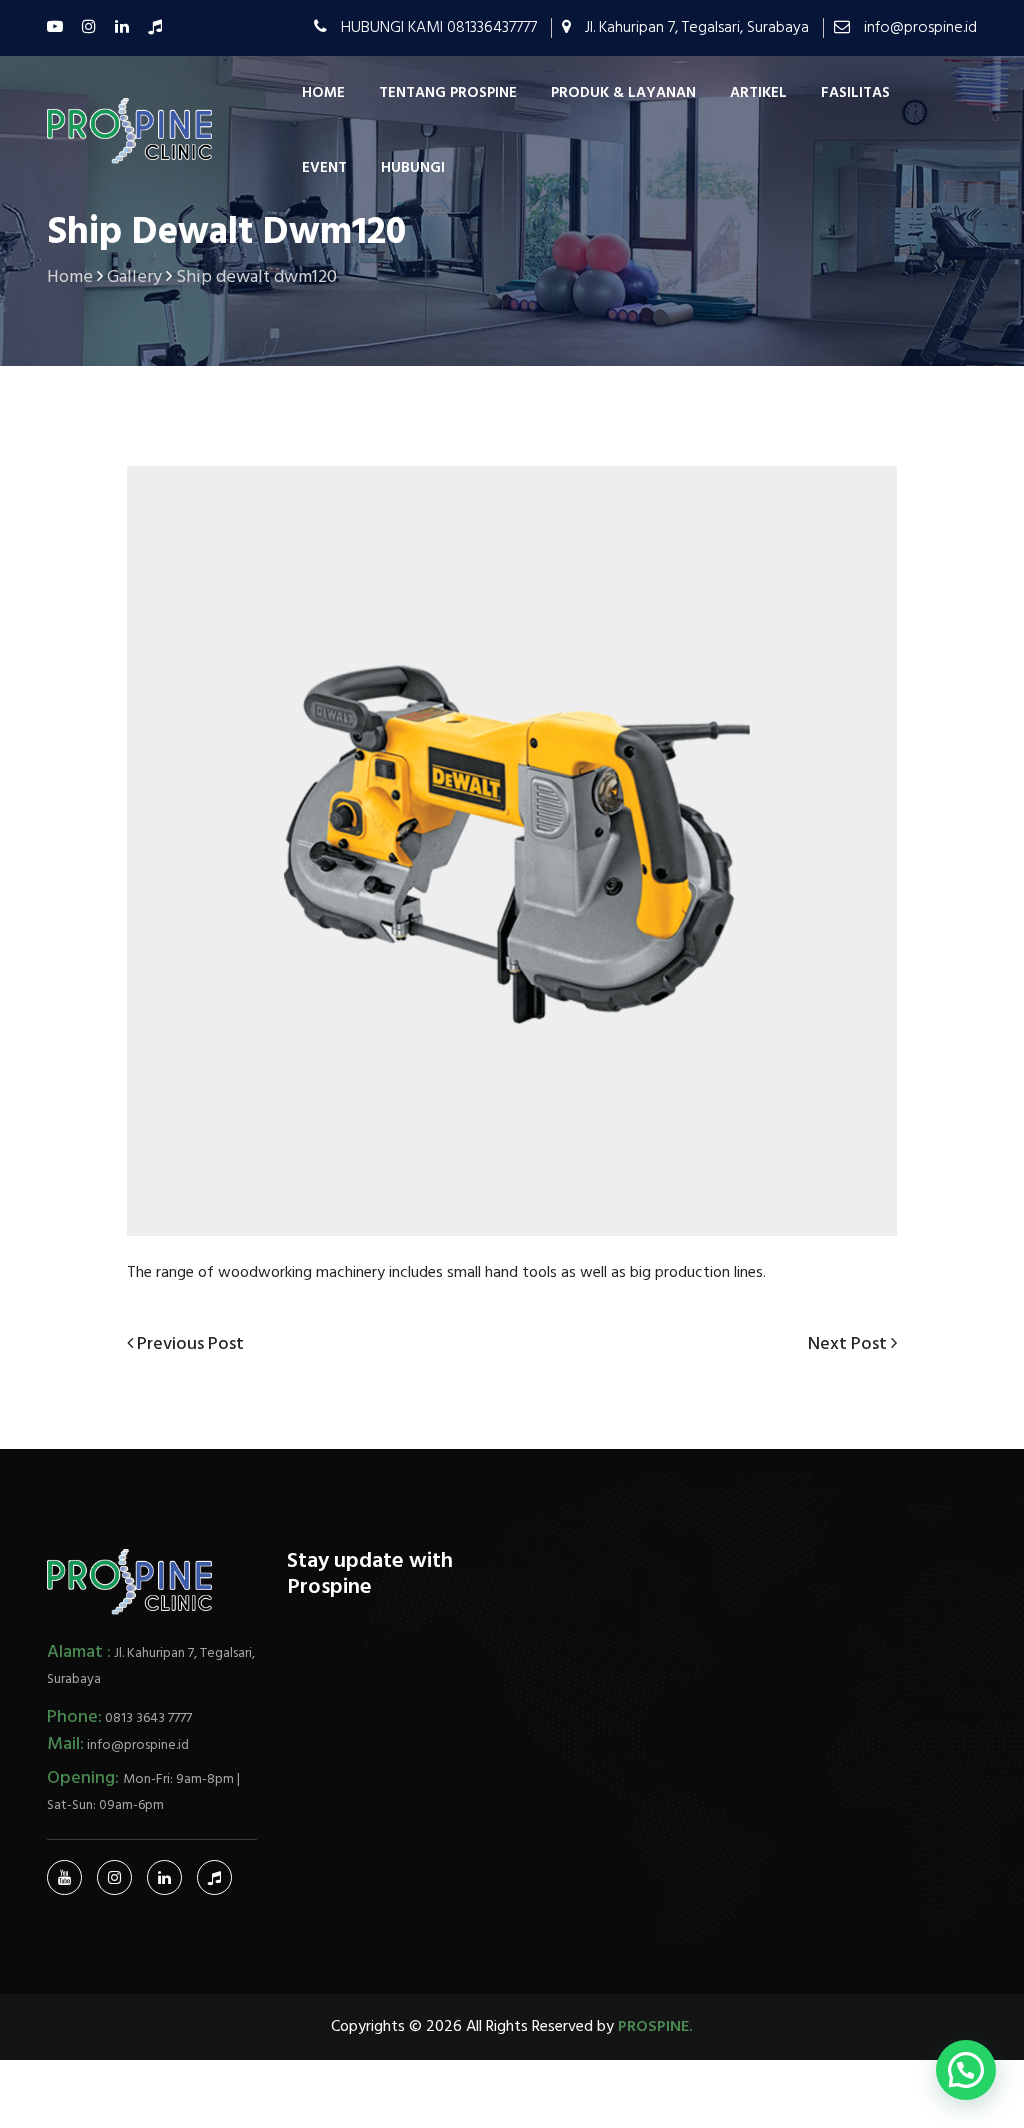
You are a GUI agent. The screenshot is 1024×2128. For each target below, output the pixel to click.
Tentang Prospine (448, 93)
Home (323, 93)
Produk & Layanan (623, 93)
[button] (966, 2070)
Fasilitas (855, 93)
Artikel (758, 93)
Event (324, 168)
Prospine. (655, 2027)
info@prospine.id (920, 28)
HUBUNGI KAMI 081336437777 (439, 28)
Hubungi (413, 168)
